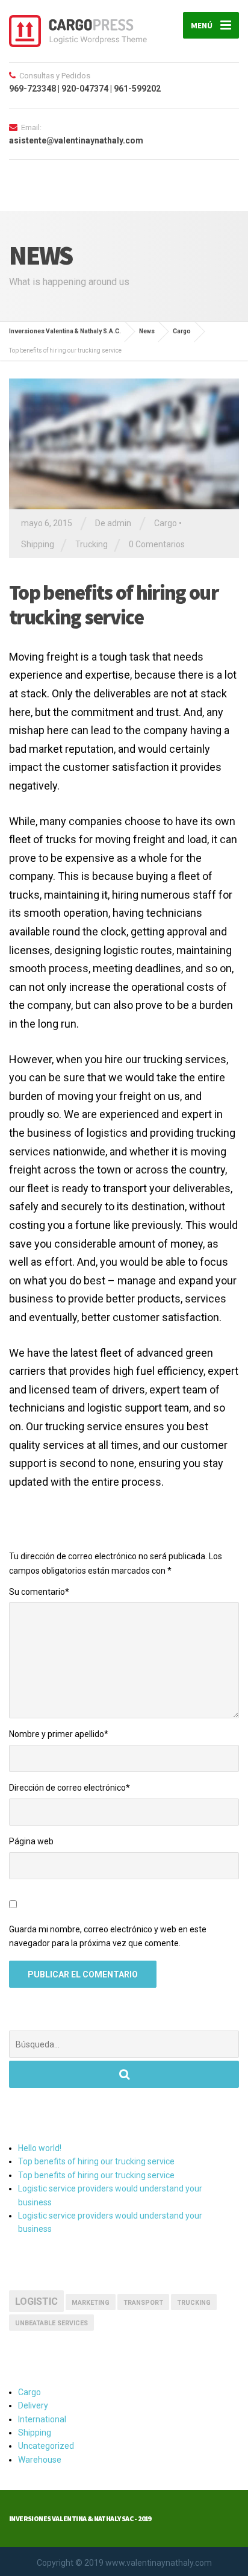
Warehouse (40, 2460)
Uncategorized (46, 2446)
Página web (31, 1841)
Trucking (91, 544)
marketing (91, 2303)
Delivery (33, 2405)
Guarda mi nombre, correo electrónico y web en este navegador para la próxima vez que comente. (108, 1937)
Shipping (38, 544)
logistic (36, 2301)
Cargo (166, 523)
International (42, 2419)
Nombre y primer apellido (59, 1734)
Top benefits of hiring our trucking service (96, 2161)
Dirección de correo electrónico (70, 1788)
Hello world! (40, 2148)
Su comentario (39, 1592)
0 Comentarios (157, 544)
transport (143, 2303)
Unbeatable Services (51, 2323)
